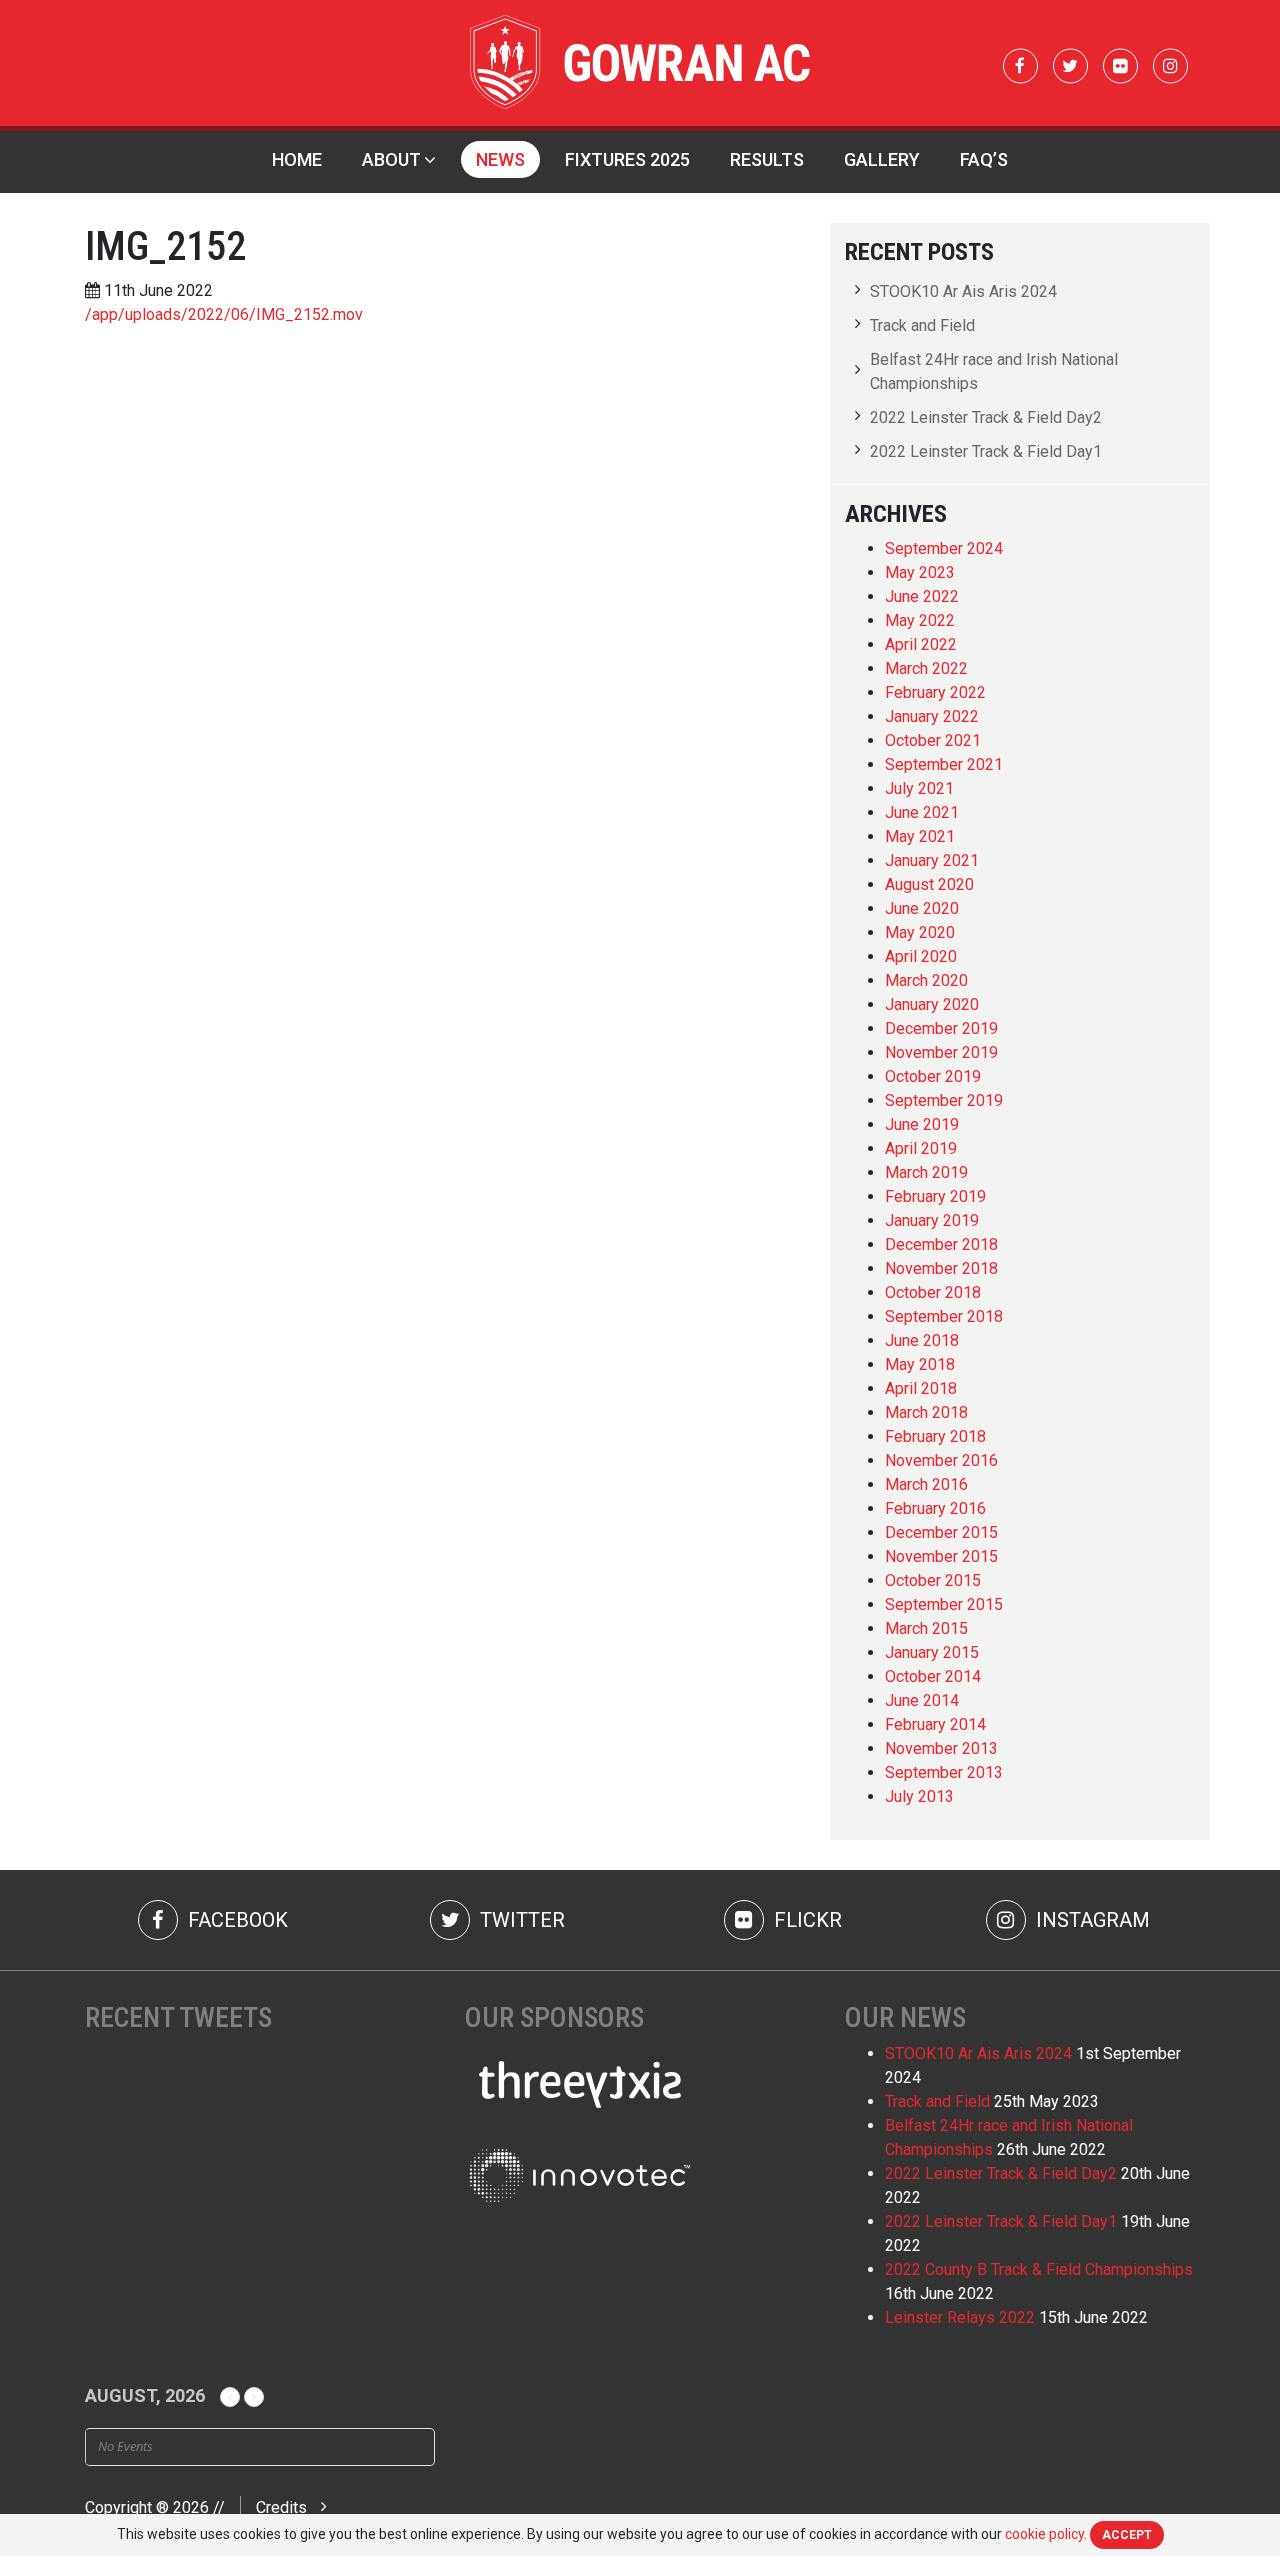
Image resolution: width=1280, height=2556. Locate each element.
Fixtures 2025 (627, 159)
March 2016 (926, 1484)
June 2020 (922, 908)
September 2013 (944, 1772)
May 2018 (920, 1364)
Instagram (1090, 1920)
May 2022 (920, 620)
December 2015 (941, 1532)
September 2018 (944, 1316)
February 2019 (935, 1196)
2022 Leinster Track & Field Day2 (986, 417)
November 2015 (941, 1556)
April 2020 (921, 956)
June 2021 (922, 812)
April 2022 (921, 644)
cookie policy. (1046, 2534)
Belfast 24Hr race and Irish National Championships (994, 371)
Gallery (882, 159)
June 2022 (922, 596)
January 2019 (932, 1220)
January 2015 (932, 1652)
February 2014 (935, 1724)
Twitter (520, 1920)
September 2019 (944, 1100)
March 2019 (926, 1172)
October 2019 (933, 1076)
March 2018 (926, 1412)
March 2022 (926, 668)
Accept (1127, 2535)
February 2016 (935, 1508)
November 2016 (941, 1460)
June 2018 (922, 1340)
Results (767, 159)
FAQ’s (984, 159)
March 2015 (926, 1628)
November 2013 (941, 1748)
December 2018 (941, 1244)
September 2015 (944, 1604)
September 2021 (944, 764)
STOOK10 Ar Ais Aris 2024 (963, 291)
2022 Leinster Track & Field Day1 (986, 451)
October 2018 (933, 1292)
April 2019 (921, 1148)
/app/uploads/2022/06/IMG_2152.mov (224, 314)
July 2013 (919, 1796)
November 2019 (941, 1052)
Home (297, 159)
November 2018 (941, 1268)
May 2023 (920, 572)
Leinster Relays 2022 (960, 2317)
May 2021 (920, 836)
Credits (281, 2507)
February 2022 (935, 692)
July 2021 (919, 788)
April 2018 (921, 1388)
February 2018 (935, 1436)
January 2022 (932, 716)
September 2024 (944, 548)
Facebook (235, 1920)
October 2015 (933, 1580)
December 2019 (941, 1028)
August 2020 (929, 884)
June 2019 (922, 1124)
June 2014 (922, 1700)
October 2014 (933, 1676)
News (500, 159)
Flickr (805, 1920)
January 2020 (932, 1004)
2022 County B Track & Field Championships (1039, 2269)
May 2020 (920, 932)
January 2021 (932, 860)
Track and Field (922, 325)
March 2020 (926, 980)
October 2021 (933, 740)
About (391, 159)
